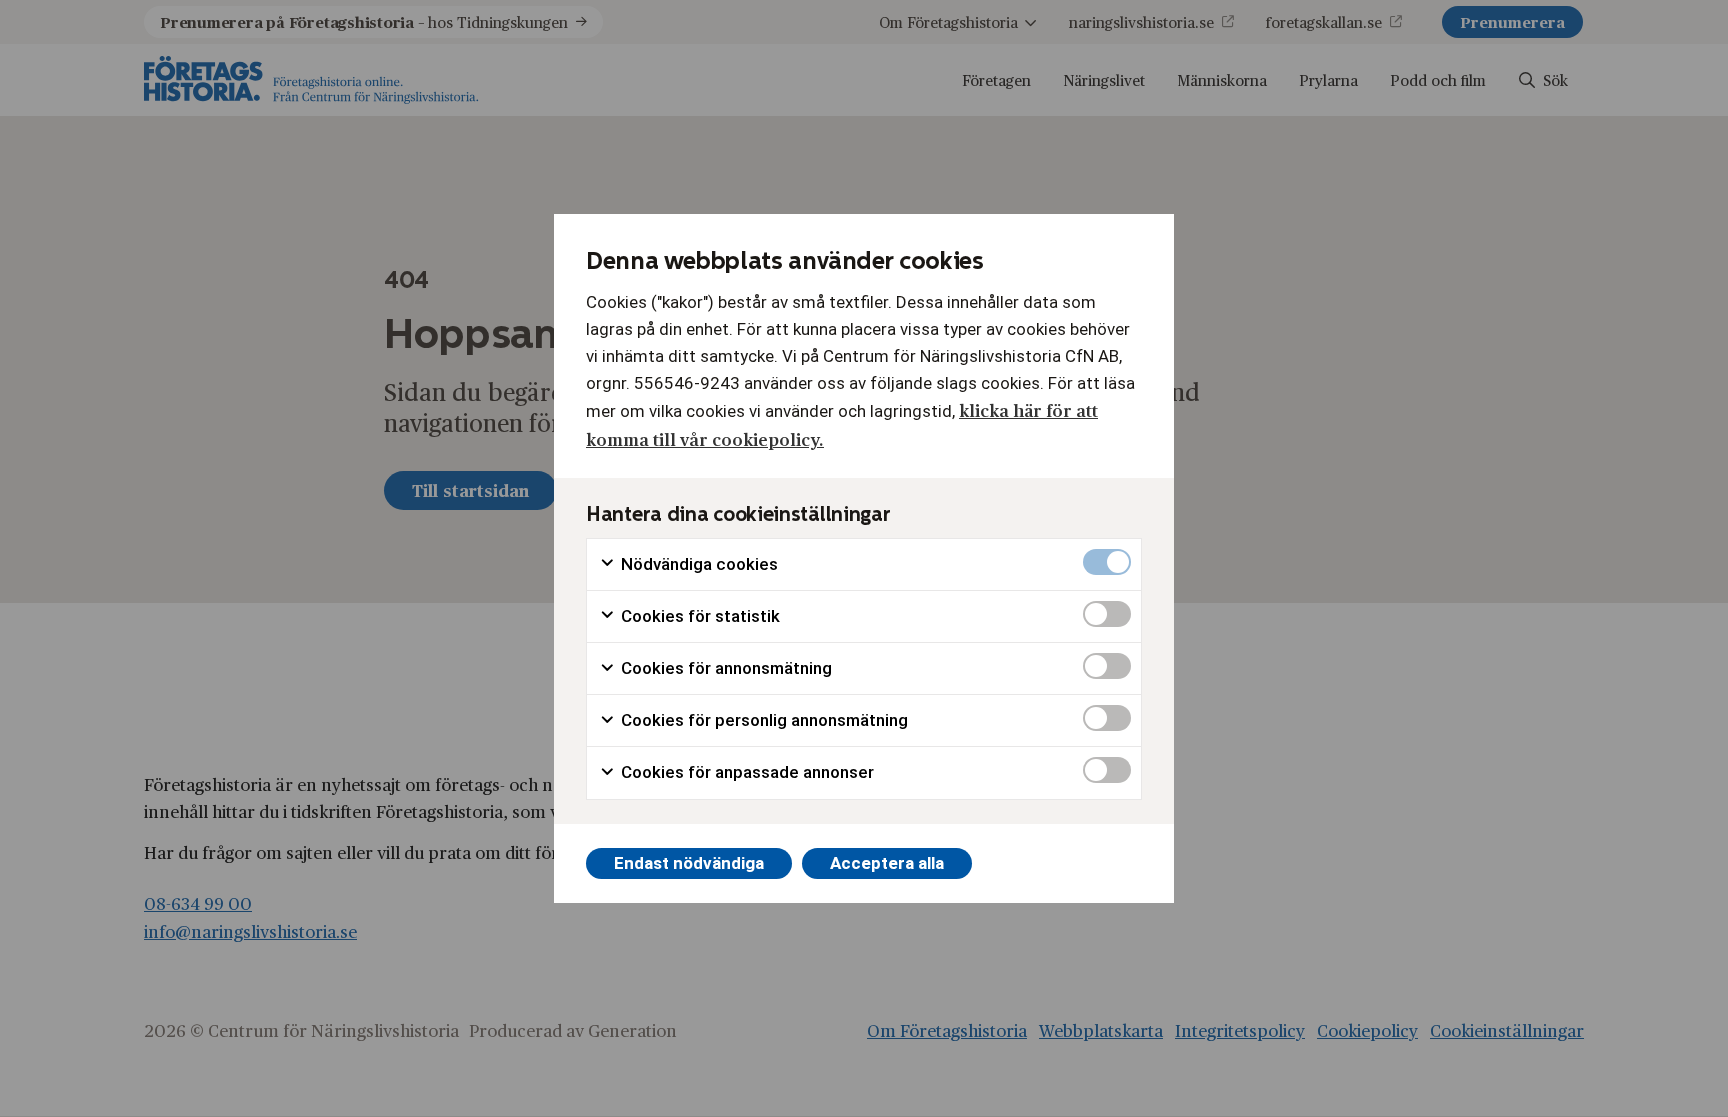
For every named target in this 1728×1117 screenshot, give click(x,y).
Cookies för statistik (698, 616)
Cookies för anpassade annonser (745, 772)
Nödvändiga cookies (697, 564)
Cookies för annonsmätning (724, 668)
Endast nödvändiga (689, 863)
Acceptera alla (887, 863)
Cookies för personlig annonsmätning (762, 720)
